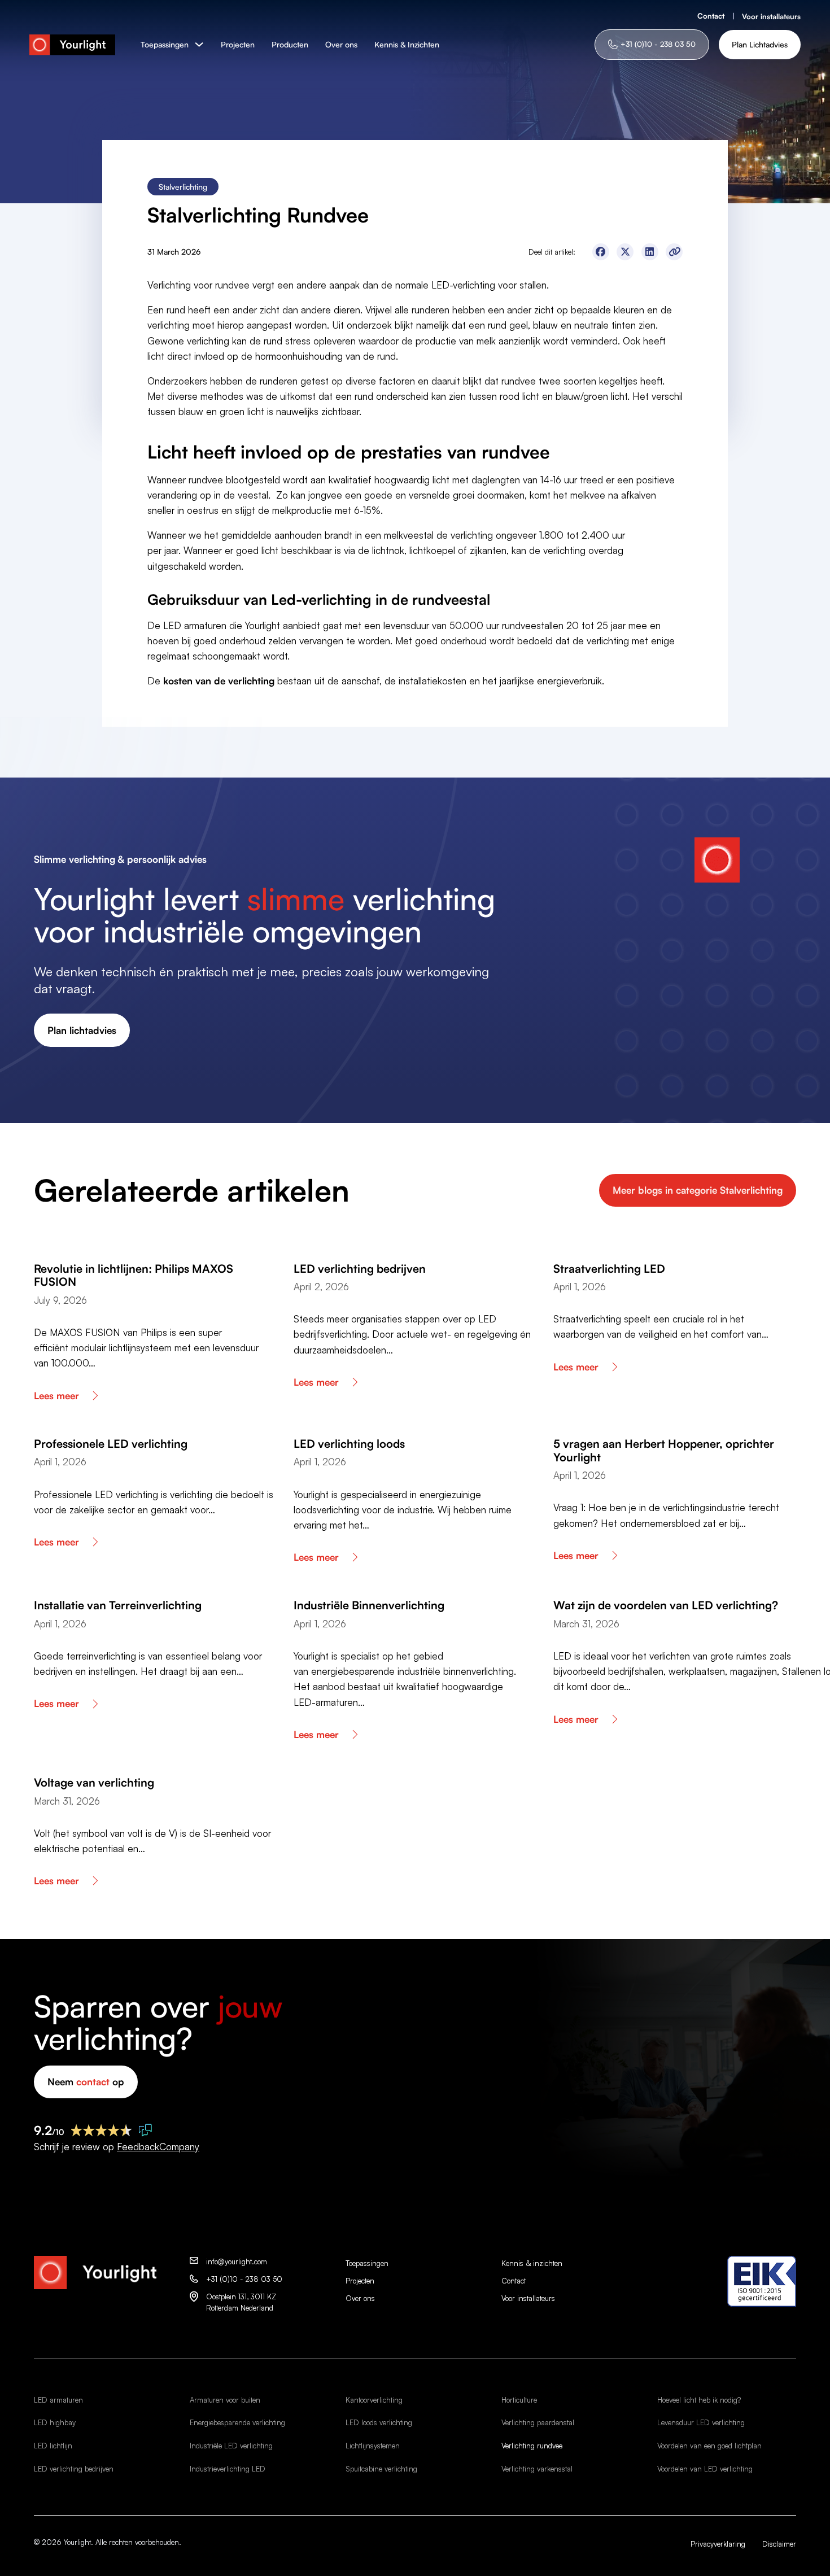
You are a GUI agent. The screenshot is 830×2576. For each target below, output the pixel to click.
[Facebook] (601, 252)
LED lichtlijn (53, 2446)
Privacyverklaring (718, 2544)
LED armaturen (58, 2400)
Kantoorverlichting (374, 2400)
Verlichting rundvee (532, 2446)
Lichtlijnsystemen (373, 2446)
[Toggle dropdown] (199, 44)
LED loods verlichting (379, 2422)
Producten (290, 44)
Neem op (86, 2082)
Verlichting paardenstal (538, 2422)
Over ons (341, 44)
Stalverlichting (183, 187)
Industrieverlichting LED (228, 2469)
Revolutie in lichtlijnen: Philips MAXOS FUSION (134, 1275)
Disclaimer (779, 2544)
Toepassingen (165, 44)
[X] (625, 252)
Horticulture (519, 2400)
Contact (711, 16)
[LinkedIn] (650, 252)
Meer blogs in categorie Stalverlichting (698, 1190)
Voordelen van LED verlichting (705, 2469)
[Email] (674, 252)
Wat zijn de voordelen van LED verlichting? (666, 1605)
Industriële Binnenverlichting (369, 1605)
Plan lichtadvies (82, 1030)
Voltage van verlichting (94, 1782)
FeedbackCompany (158, 2147)
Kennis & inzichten (532, 2263)
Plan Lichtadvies (760, 44)
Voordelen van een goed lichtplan (709, 2446)
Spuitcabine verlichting (381, 2469)
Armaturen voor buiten (225, 2400)
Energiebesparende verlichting (237, 2422)
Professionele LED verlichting (111, 1444)
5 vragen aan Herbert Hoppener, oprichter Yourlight (664, 1450)
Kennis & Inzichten (407, 44)
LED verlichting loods (349, 1444)
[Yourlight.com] (72, 45)
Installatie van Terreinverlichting (118, 1605)
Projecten (238, 44)
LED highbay (55, 2422)
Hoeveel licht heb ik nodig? (699, 2400)
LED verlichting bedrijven (360, 1269)
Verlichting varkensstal (537, 2469)
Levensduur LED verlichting (701, 2422)
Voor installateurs (771, 16)
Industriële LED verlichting (231, 2446)
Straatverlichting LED (609, 1269)
